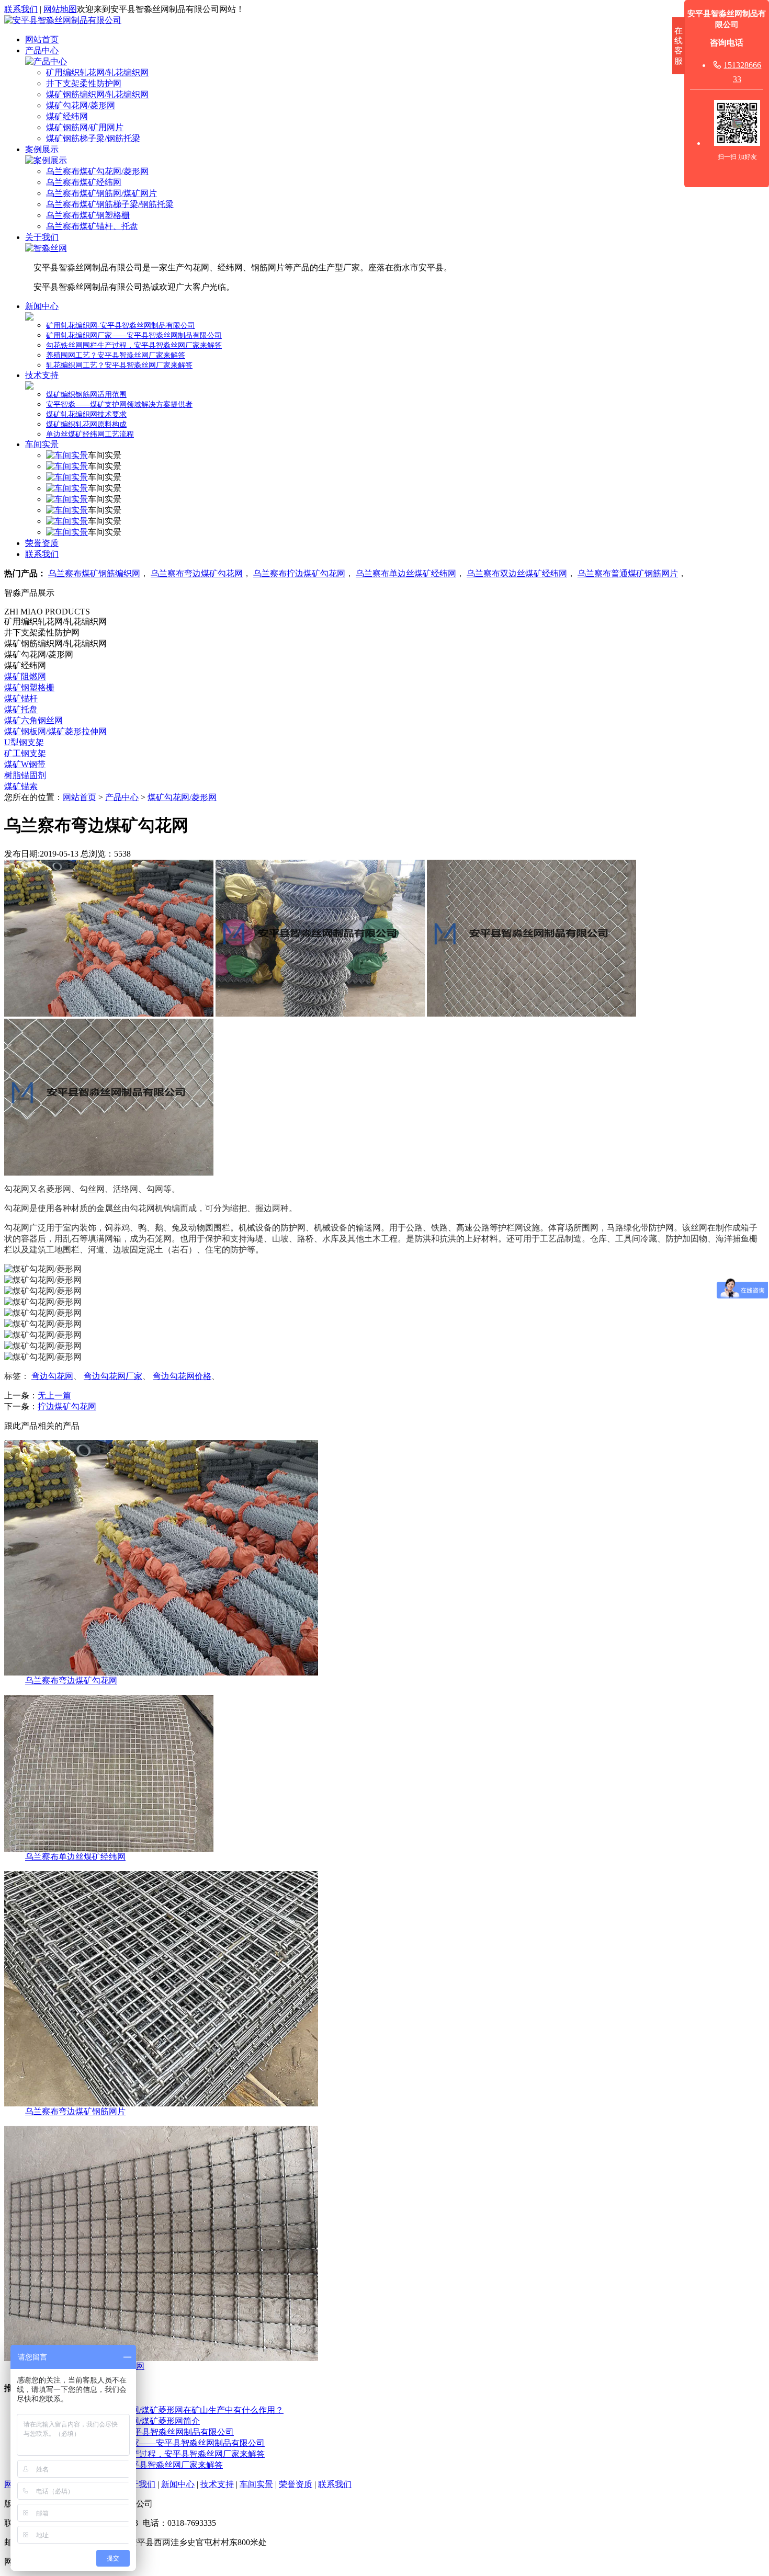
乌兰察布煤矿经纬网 (84, 182)
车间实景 (42, 444)
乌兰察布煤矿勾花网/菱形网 (97, 171)
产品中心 (42, 50)
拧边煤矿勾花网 (67, 1406)
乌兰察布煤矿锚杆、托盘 (92, 226)
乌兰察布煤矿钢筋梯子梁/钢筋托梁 (110, 204)
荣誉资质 (42, 543)
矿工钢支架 (25, 753)
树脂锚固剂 (25, 775)
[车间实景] (67, 455)
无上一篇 (54, 1395)
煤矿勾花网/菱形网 (81, 105)
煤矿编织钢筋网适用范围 (86, 395)
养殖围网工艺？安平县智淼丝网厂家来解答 (116, 355)
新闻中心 (42, 306)
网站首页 (42, 39)
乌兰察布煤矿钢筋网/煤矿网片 (101, 193)
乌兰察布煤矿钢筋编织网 (94, 573)
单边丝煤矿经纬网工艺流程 (90, 434)
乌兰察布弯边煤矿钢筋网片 (75, 2111)
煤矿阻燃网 (25, 676)
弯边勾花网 (52, 1376)
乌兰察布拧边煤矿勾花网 (299, 573)
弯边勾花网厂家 (113, 1376)
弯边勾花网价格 (182, 1376)
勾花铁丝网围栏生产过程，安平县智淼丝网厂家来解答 (134, 345)
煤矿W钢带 (25, 764)
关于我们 (42, 237)
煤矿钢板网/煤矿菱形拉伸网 (55, 731)
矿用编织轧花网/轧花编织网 (97, 72)
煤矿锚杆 (21, 698)
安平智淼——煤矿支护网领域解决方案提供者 (119, 404)
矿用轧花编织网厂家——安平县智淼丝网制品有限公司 (134, 335)
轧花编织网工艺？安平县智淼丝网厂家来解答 (119, 365)
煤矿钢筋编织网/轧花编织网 (97, 94)
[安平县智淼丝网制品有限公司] (63, 20)
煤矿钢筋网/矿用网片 (85, 127)
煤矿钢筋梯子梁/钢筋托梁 (93, 138)
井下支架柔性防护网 (84, 83)
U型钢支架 (24, 742)
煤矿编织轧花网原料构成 (86, 424)
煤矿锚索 (21, 786)
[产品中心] (46, 61)
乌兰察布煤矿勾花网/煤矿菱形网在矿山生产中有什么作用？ (174, 2410)
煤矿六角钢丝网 (33, 720)
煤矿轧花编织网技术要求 (86, 414)
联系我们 (21, 9)
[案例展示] (46, 160)
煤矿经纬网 (67, 116)
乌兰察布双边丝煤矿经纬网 (517, 573)
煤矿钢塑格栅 (29, 687)
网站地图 (60, 9)
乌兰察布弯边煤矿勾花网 (197, 573)
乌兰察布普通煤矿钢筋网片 (628, 573)
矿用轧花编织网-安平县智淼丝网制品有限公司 (121, 326)
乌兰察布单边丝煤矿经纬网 (406, 573)
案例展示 (42, 149)
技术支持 (42, 375)
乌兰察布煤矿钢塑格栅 (88, 215)
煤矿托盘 (21, 709)
